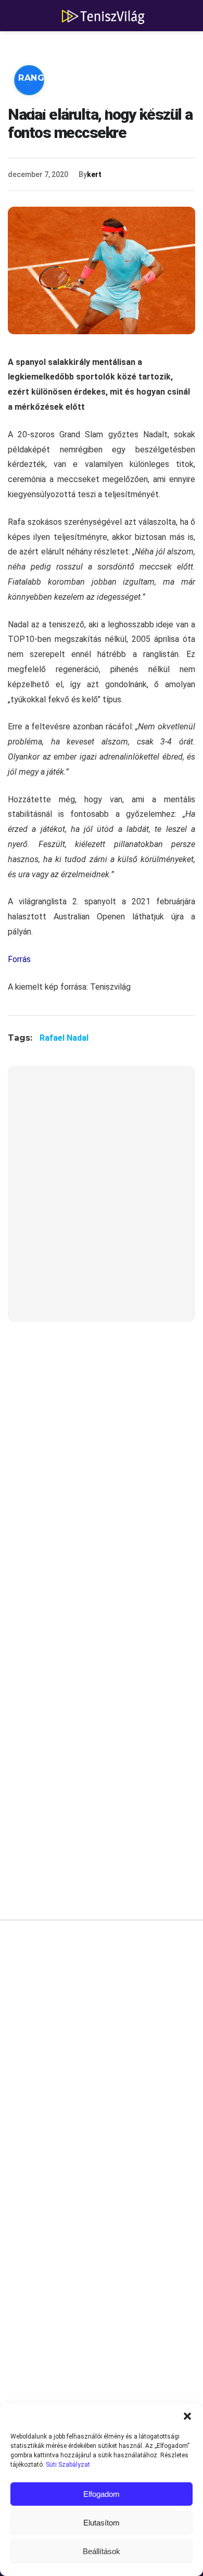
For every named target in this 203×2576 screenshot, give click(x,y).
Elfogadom (102, 2494)
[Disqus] (102, 2085)
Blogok (151, 109)
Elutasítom (102, 2523)
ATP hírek (43, 47)
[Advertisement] (102, 1200)
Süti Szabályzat (68, 2465)
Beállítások (102, 2551)
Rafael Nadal (64, 1038)
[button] (187, 2416)
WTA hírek (115, 47)
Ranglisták (48, 78)
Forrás (19, 959)
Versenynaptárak (64, 109)
